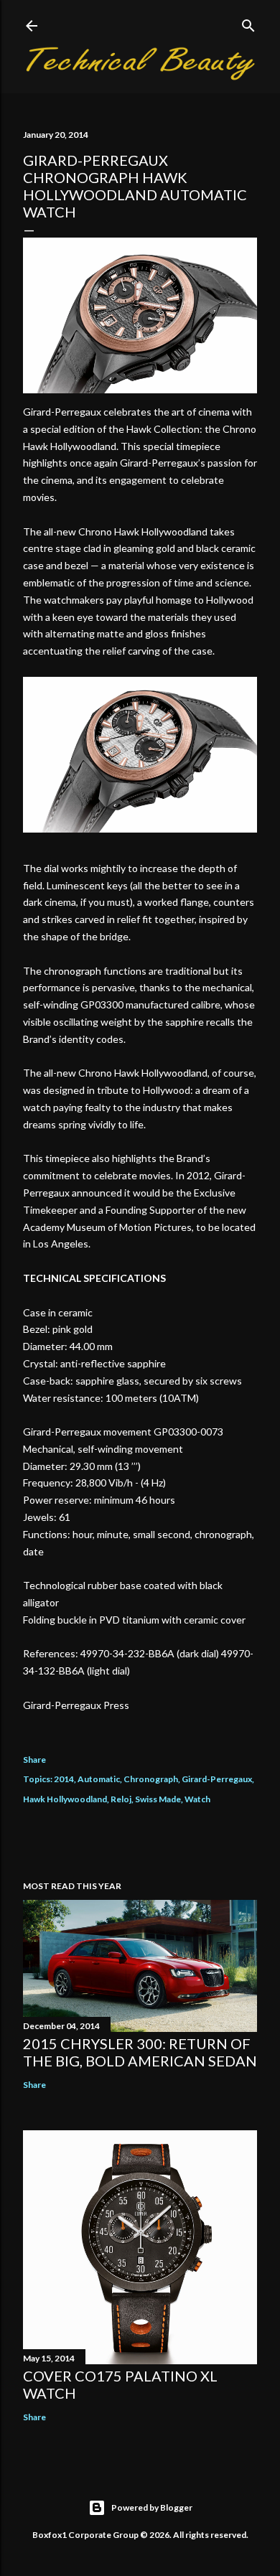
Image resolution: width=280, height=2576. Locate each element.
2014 (64, 1779)
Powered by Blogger (152, 2507)
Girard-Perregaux (217, 1779)
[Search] (248, 23)
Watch (197, 1799)
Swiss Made (158, 1799)
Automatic (99, 1779)
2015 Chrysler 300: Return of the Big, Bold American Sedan (140, 2052)
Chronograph (151, 1779)
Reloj (121, 1799)
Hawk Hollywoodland (65, 1799)
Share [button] (34, 1760)
